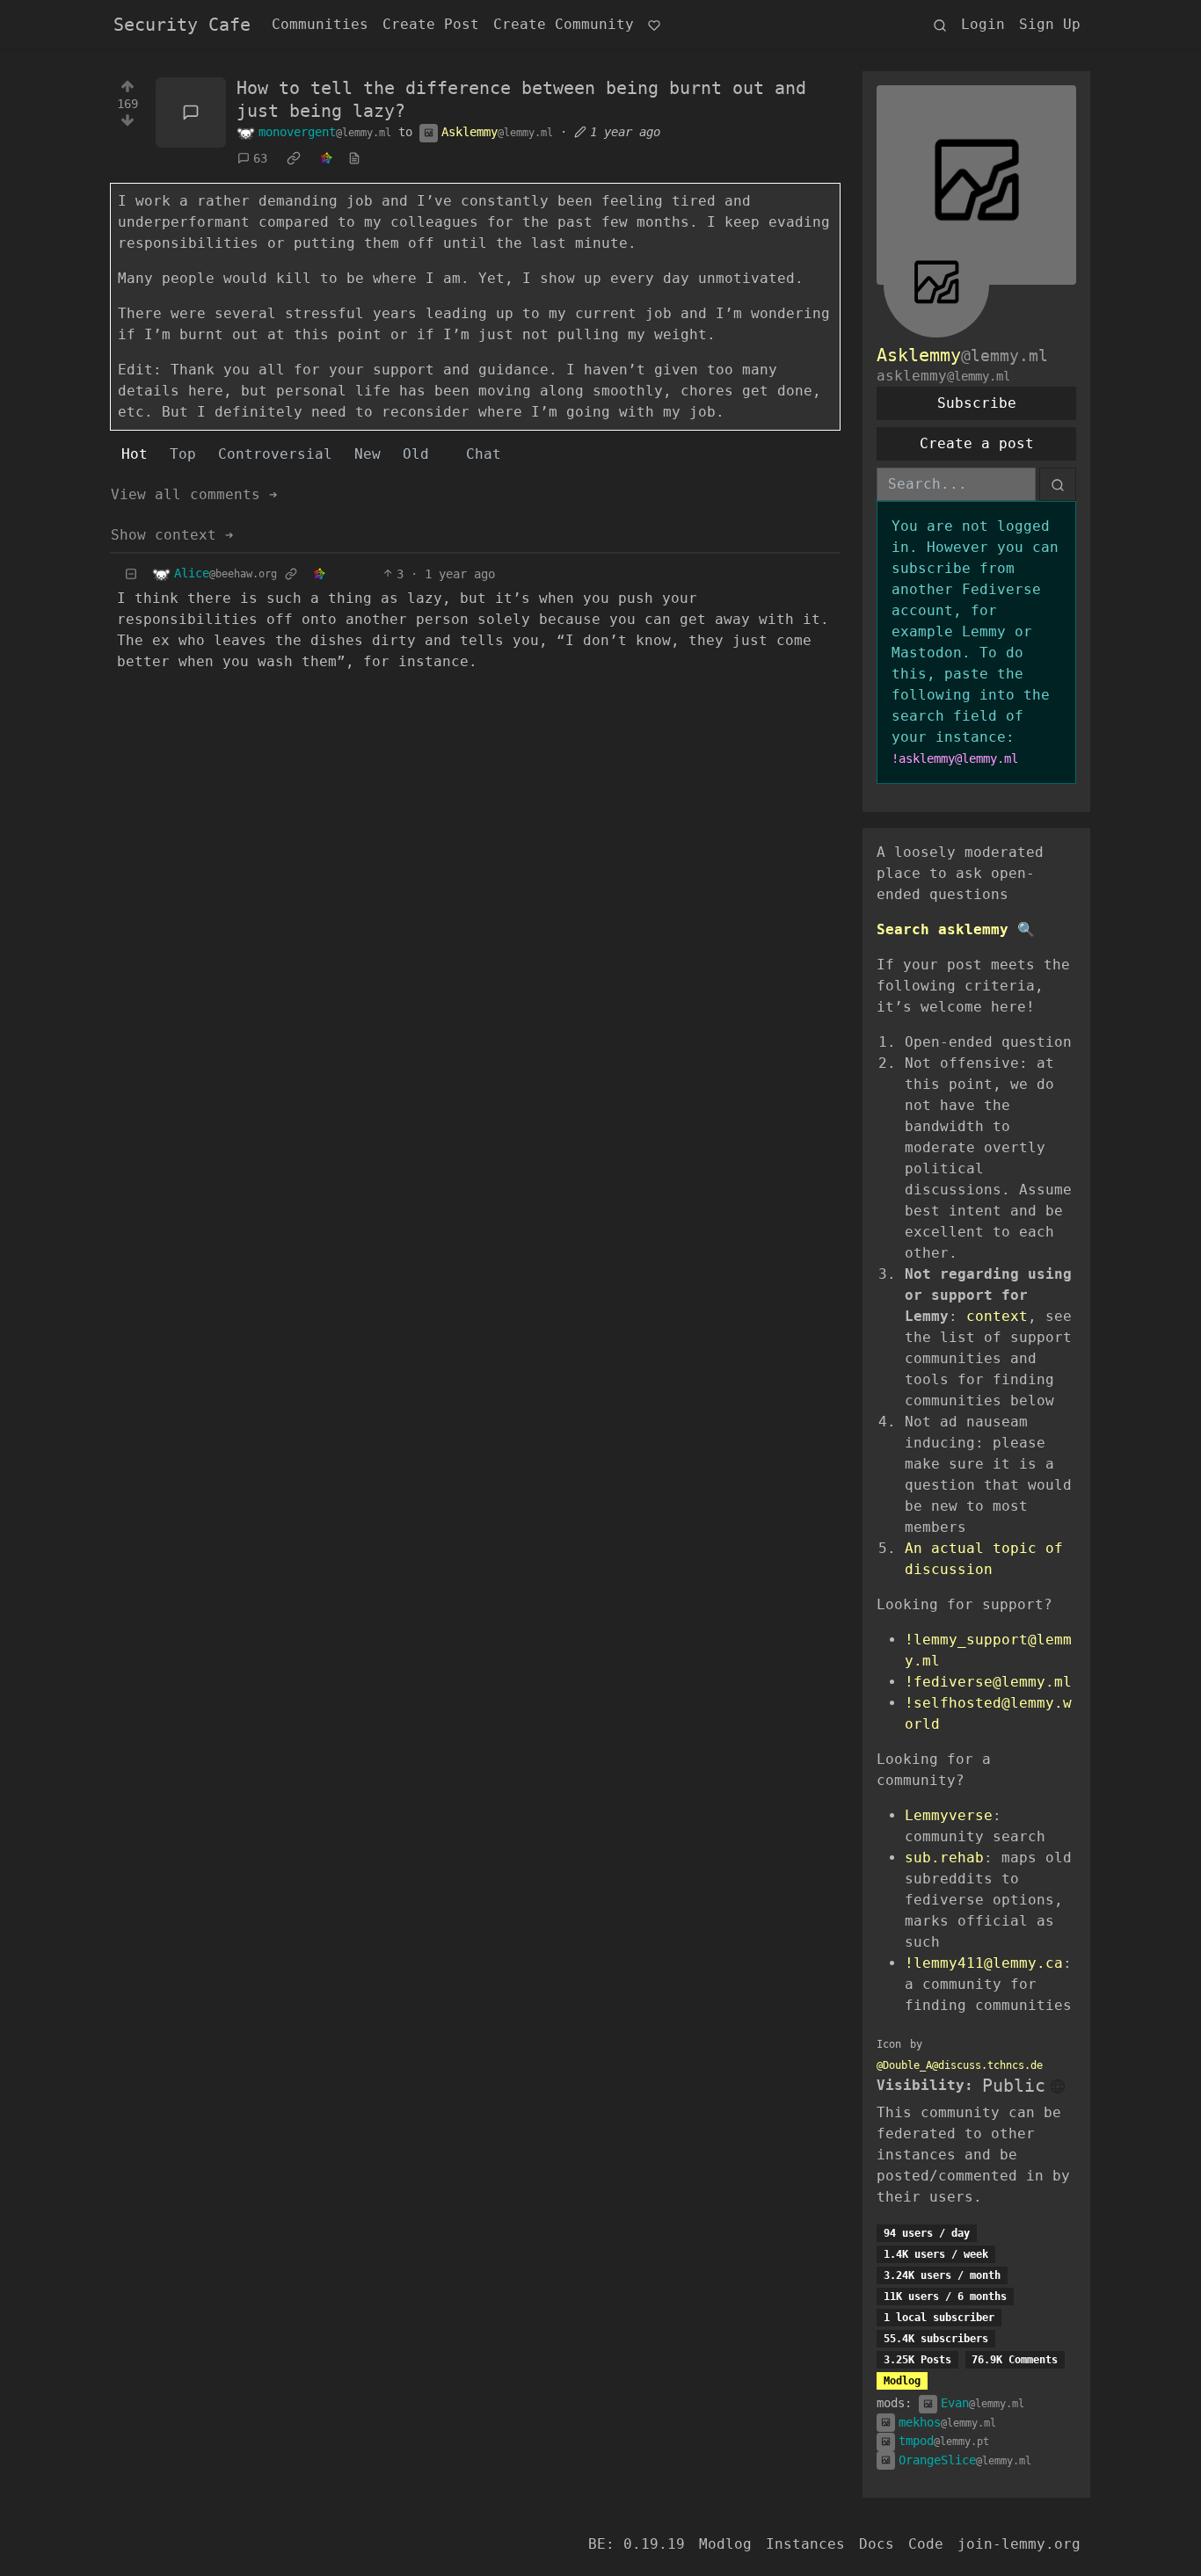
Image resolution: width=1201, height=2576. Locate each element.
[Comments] (191, 112)
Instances (805, 2544)
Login (983, 24)
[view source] (354, 159)
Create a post (977, 443)
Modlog (902, 2381)
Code (926, 2544)
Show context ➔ (172, 535)
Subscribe (977, 403)
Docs (877, 2544)
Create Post (431, 24)
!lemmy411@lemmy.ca (984, 1963)
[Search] (940, 25)
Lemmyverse (949, 1815)
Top (183, 454)
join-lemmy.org (1019, 2544)
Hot (135, 454)
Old (416, 454)
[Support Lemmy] (654, 25)
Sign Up (1050, 24)
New (368, 454)
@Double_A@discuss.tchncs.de (960, 2065)
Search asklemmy (943, 929)
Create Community (564, 24)
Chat (484, 454)
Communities (320, 24)
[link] (294, 159)
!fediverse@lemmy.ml (988, 1682)
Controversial (275, 454)
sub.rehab (944, 1858)
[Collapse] (131, 574)
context (997, 1316)
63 (260, 158)
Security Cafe (182, 25)
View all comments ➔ (194, 494)
